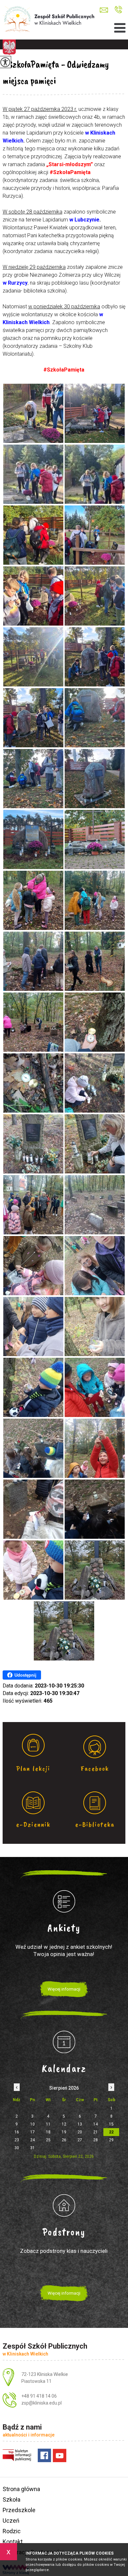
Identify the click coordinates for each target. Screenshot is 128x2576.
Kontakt (13, 2542)
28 (96, 2140)
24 (32, 2140)
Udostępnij (25, 1675)
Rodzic (12, 2531)
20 (80, 2132)
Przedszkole (19, 2510)
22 (111, 2132)
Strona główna (21, 2489)
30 (17, 2148)
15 (111, 2124)
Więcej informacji (64, 1989)
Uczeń (11, 2521)
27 (80, 2140)
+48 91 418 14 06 (118, 10)
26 (64, 2140)
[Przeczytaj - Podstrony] (64, 2205)
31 (32, 2148)
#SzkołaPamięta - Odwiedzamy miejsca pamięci (56, 72)
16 (17, 2132)
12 (64, 2124)
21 (96, 2132)
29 (111, 2140)
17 (32, 2132)
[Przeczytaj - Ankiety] (64, 1901)
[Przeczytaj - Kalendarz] (64, 2042)
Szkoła (11, 2499)
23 (17, 2140)
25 (48, 2140)
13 (80, 2124)
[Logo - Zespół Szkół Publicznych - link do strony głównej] (49, 20)
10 (32, 2124)
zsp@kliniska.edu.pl (106, 10)
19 (64, 2132)
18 (48, 2132)
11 (48, 2124)
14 (96, 2124)
